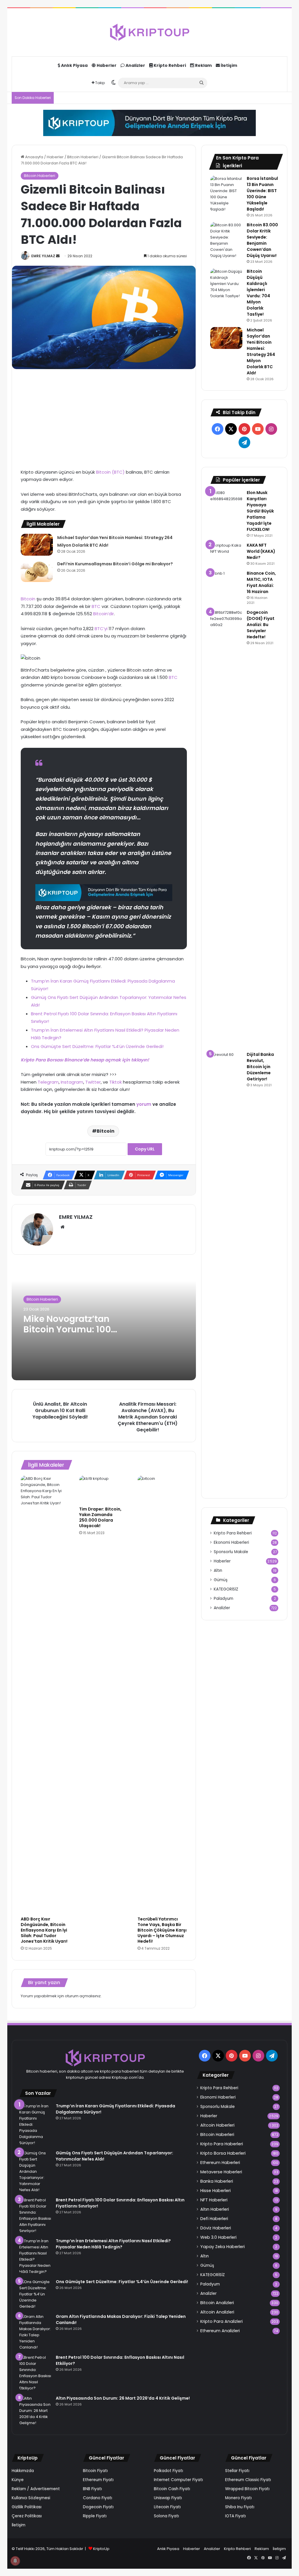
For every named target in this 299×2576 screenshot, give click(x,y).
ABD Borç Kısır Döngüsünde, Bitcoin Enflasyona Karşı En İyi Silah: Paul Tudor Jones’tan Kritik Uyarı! (44, 1930)
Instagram (72, 1082)
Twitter (93, 1082)
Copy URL (145, 1149)
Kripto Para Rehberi (233, 1533)
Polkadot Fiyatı (168, 2471)
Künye (18, 2480)
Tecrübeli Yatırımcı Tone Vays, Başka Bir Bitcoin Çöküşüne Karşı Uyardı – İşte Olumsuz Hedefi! (162, 1930)
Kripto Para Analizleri (221, 2321)
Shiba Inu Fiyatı (240, 2507)
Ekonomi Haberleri (231, 1542)
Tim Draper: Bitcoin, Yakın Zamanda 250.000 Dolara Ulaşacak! (100, 1517)
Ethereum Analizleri (220, 2331)
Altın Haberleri (215, 2209)
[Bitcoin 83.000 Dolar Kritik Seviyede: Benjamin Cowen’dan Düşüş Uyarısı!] (226, 240)
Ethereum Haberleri (220, 2163)
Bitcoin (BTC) (110, 472)
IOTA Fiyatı (235, 2516)
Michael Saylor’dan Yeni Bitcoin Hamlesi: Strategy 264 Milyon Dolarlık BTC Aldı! (261, 351)
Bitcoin (29, 599)
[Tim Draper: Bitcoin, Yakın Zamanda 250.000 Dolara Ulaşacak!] (104, 1489)
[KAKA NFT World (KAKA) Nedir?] (226, 553)
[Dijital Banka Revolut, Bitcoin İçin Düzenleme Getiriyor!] (226, 1270)
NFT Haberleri (214, 2200)
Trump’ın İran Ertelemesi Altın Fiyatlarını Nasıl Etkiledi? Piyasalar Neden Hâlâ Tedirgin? (113, 2244)
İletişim (228, 65)
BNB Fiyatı (92, 2489)
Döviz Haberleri (216, 2228)
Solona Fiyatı (166, 2516)
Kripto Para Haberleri (222, 2144)
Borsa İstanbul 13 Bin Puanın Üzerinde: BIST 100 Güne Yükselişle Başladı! (262, 194)
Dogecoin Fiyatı (98, 2507)
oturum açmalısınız (83, 1996)
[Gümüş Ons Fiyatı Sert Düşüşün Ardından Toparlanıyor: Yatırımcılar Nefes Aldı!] (35, 2171)
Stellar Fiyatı (237, 2471)
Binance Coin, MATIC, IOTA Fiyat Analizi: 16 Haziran (261, 582)
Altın (218, 1571)
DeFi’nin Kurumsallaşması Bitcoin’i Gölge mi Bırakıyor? (115, 564)
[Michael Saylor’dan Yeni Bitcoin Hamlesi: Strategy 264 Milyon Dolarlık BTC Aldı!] (37, 545)
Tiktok (115, 1082)
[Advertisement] (104, 419)
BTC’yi (102, 629)
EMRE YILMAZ (43, 256)
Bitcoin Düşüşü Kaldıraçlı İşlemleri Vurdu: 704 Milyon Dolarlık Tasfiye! (258, 293)
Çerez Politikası (27, 2516)
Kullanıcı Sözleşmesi (31, 2498)
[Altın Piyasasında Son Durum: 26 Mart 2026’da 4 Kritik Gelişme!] (35, 2411)
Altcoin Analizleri (217, 2312)
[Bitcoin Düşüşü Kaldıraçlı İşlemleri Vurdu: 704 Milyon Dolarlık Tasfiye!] (226, 284)
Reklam (203, 65)
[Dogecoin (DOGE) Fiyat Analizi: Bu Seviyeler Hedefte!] (226, 828)
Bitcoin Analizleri (217, 2303)
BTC (97, 606)
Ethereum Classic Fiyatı (248, 2480)
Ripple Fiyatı (95, 2516)
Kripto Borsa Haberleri (223, 2153)
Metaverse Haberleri (221, 2172)
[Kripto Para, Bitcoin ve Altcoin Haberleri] (149, 32)
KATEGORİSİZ (226, 1589)
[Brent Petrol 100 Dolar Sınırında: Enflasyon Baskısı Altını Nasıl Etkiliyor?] (35, 2373)
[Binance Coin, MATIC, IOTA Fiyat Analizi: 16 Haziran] (226, 581)
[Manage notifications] (15, 2561)
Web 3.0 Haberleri (218, 2237)
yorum (144, 1104)
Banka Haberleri (217, 2181)
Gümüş (221, 1580)
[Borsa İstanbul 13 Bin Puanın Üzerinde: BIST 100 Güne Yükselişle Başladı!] (226, 194)
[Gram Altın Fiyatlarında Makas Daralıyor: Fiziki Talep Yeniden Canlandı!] (35, 2332)
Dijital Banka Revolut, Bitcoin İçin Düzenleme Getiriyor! (260, 1067)
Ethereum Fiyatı (98, 2480)
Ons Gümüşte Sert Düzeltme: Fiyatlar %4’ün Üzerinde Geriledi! (97, 1046)
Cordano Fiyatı (98, 2498)
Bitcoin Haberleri (83, 157)
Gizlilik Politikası (27, 2507)
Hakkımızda (23, 2471)
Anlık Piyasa (74, 65)
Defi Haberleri (214, 2219)
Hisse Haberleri (215, 2191)
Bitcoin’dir (104, 614)
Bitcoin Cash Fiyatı (172, 2489)
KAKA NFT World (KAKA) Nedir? (261, 551)
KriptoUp (101, 2549)
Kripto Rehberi (169, 65)
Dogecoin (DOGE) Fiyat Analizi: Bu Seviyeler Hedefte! (261, 625)
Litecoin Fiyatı (167, 2507)
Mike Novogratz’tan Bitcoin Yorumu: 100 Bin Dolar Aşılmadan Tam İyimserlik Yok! (68, 1335)
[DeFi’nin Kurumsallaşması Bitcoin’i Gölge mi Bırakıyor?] (37, 571)
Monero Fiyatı (238, 2498)
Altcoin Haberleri (217, 2125)
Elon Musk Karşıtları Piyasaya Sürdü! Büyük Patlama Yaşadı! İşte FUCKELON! (260, 511)
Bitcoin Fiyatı (95, 2471)
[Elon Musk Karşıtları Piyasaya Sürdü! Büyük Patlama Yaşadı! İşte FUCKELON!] (226, 498)
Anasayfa (34, 157)
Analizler (135, 65)
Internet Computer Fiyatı (178, 2480)
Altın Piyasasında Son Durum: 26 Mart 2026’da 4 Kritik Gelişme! (123, 2398)
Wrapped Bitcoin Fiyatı (247, 2489)
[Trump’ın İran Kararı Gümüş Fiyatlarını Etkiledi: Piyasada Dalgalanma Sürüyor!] (35, 2124)
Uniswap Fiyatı (168, 2498)
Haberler (106, 65)
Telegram (48, 1082)
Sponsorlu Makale (231, 1552)
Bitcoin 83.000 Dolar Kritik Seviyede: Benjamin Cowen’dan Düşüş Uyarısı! (262, 240)
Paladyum (224, 1599)
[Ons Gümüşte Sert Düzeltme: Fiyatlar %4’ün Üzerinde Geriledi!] (35, 2294)
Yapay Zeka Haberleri (222, 2247)
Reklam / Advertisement (36, 2489)
